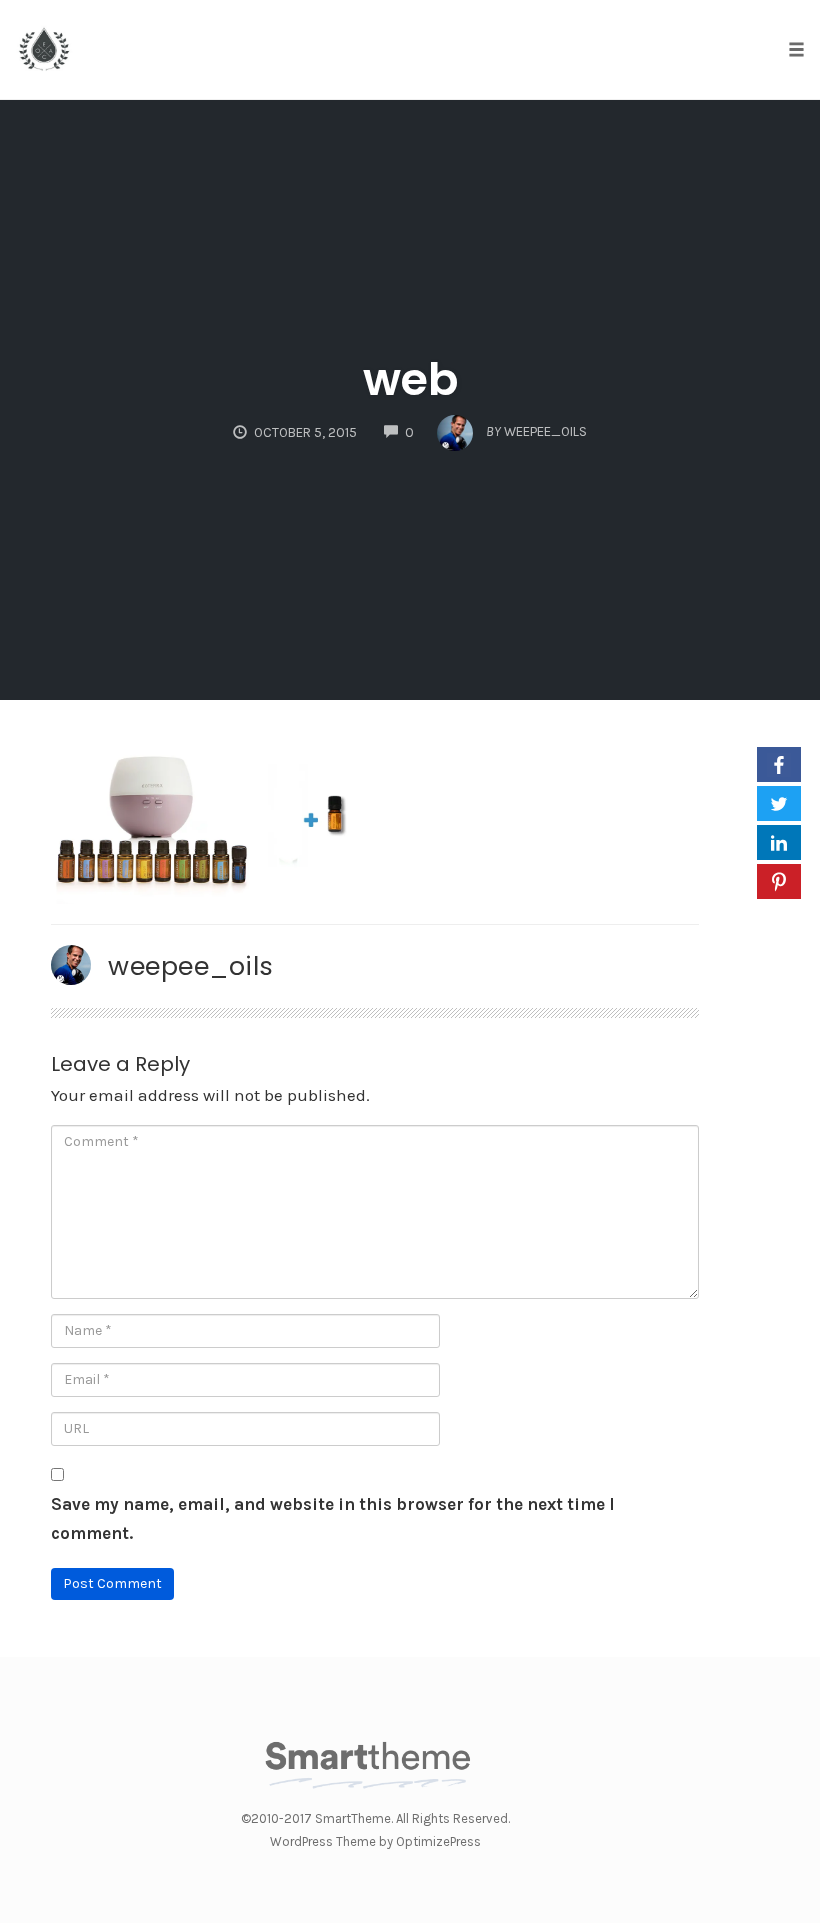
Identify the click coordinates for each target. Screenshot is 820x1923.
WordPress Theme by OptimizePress (375, 1841)
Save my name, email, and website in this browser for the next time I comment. (333, 1518)
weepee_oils (191, 966)
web (410, 379)
